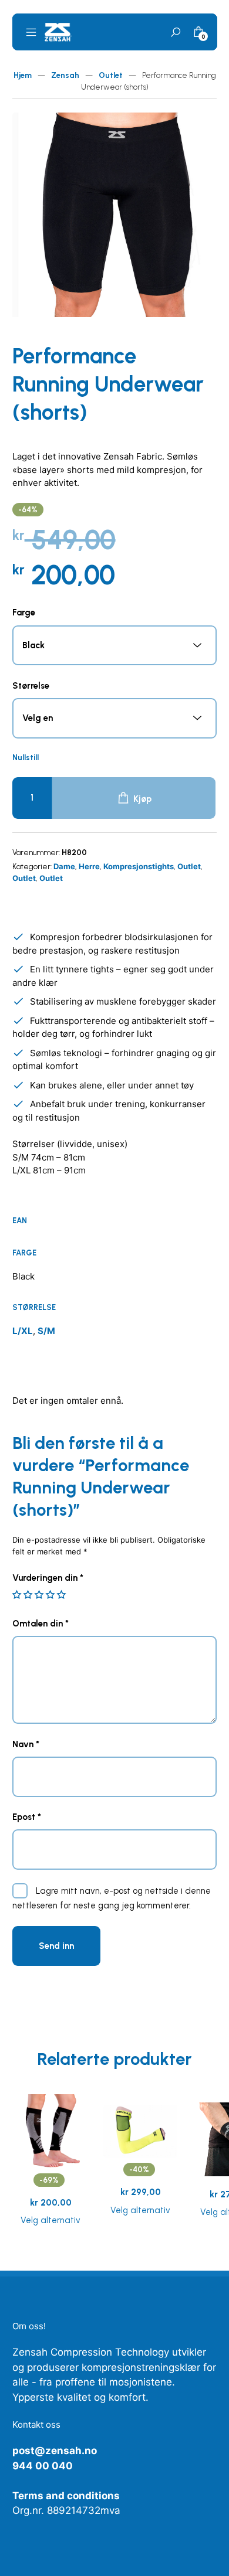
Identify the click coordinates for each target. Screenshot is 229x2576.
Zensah (65, 75)
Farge (24, 612)
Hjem (23, 75)
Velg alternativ (50, 2220)
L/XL (23, 1331)
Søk (174, 33)
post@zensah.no (55, 2451)
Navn (26, 1744)
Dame (64, 866)
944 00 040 (43, 2466)
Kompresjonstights (139, 866)
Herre (89, 866)
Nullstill (26, 758)
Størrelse (31, 686)
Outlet (111, 75)
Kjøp (142, 799)
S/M (46, 1331)
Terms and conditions (66, 2496)
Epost (27, 1817)
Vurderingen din (48, 1578)
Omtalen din (41, 1624)
